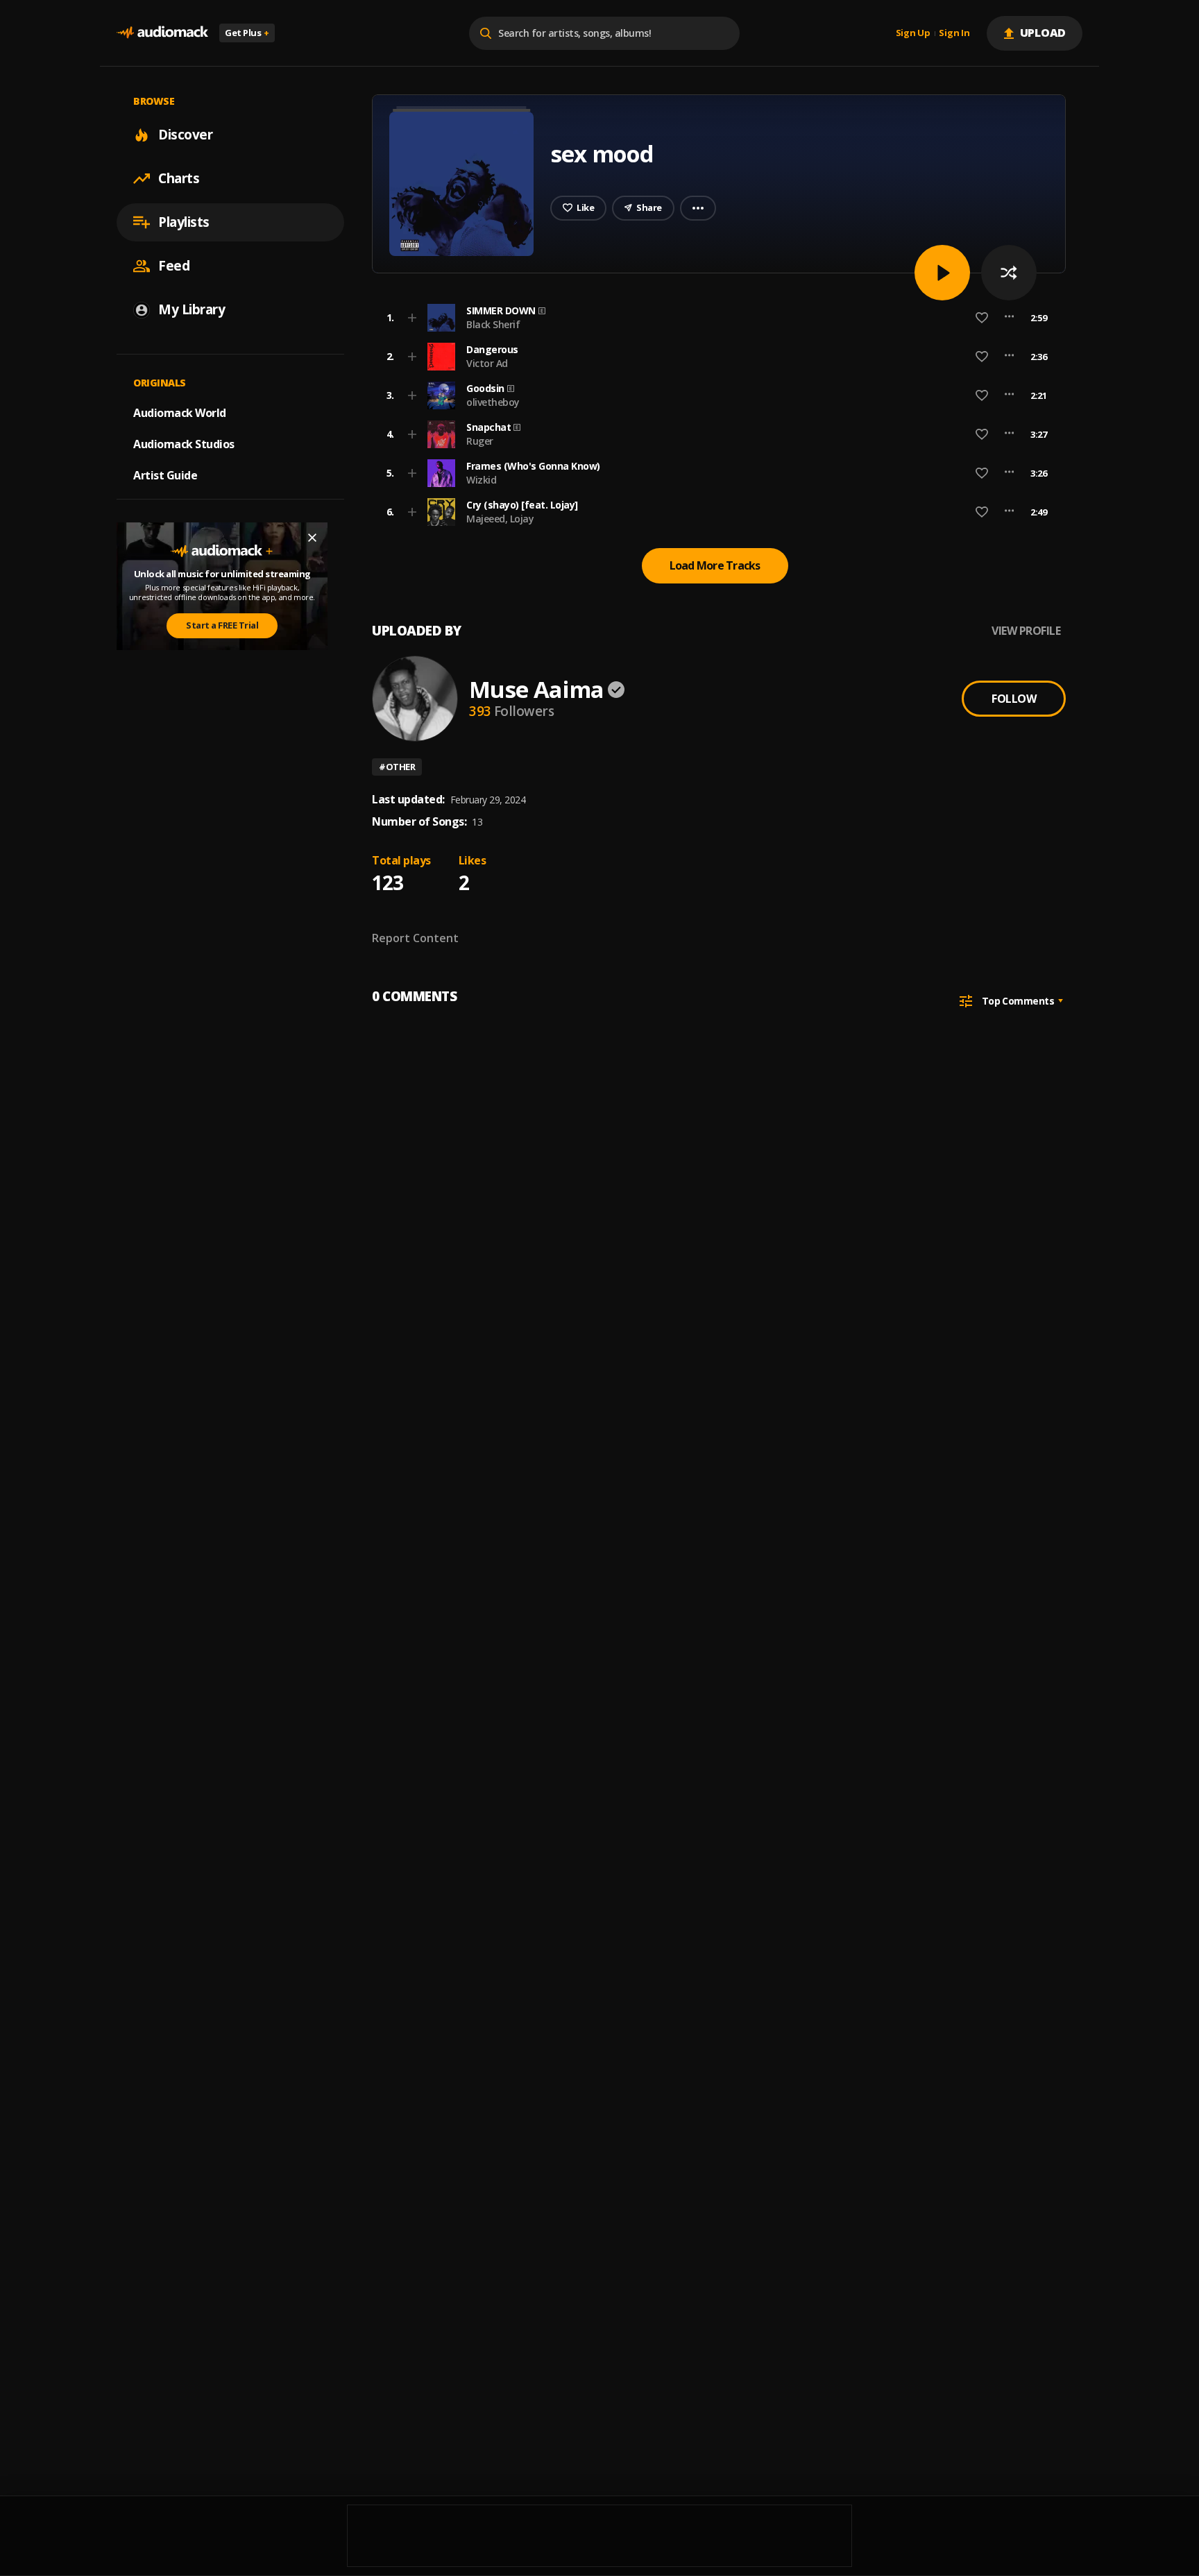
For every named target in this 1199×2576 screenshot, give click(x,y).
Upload (1043, 33)
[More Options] (1009, 318)
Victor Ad (487, 363)
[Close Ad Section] (312, 538)
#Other (397, 767)
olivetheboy (493, 402)
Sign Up (913, 33)
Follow (1014, 699)
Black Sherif (493, 324)
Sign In (954, 33)
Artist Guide (165, 475)
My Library (192, 309)
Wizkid (481, 480)
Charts (179, 178)
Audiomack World (180, 413)
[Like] (982, 318)
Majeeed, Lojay (500, 519)
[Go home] (162, 33)
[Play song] (942, 273)
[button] (715, 318)
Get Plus (247, 33)
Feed (174, 266)
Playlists (184, 222)
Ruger (480, 441)
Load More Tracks (715, 565)
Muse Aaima (536, 689)
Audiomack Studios (184, 444)
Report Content (415, 938)
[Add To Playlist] (412, 318)
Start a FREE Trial (222, 626)
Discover (185, 135)
